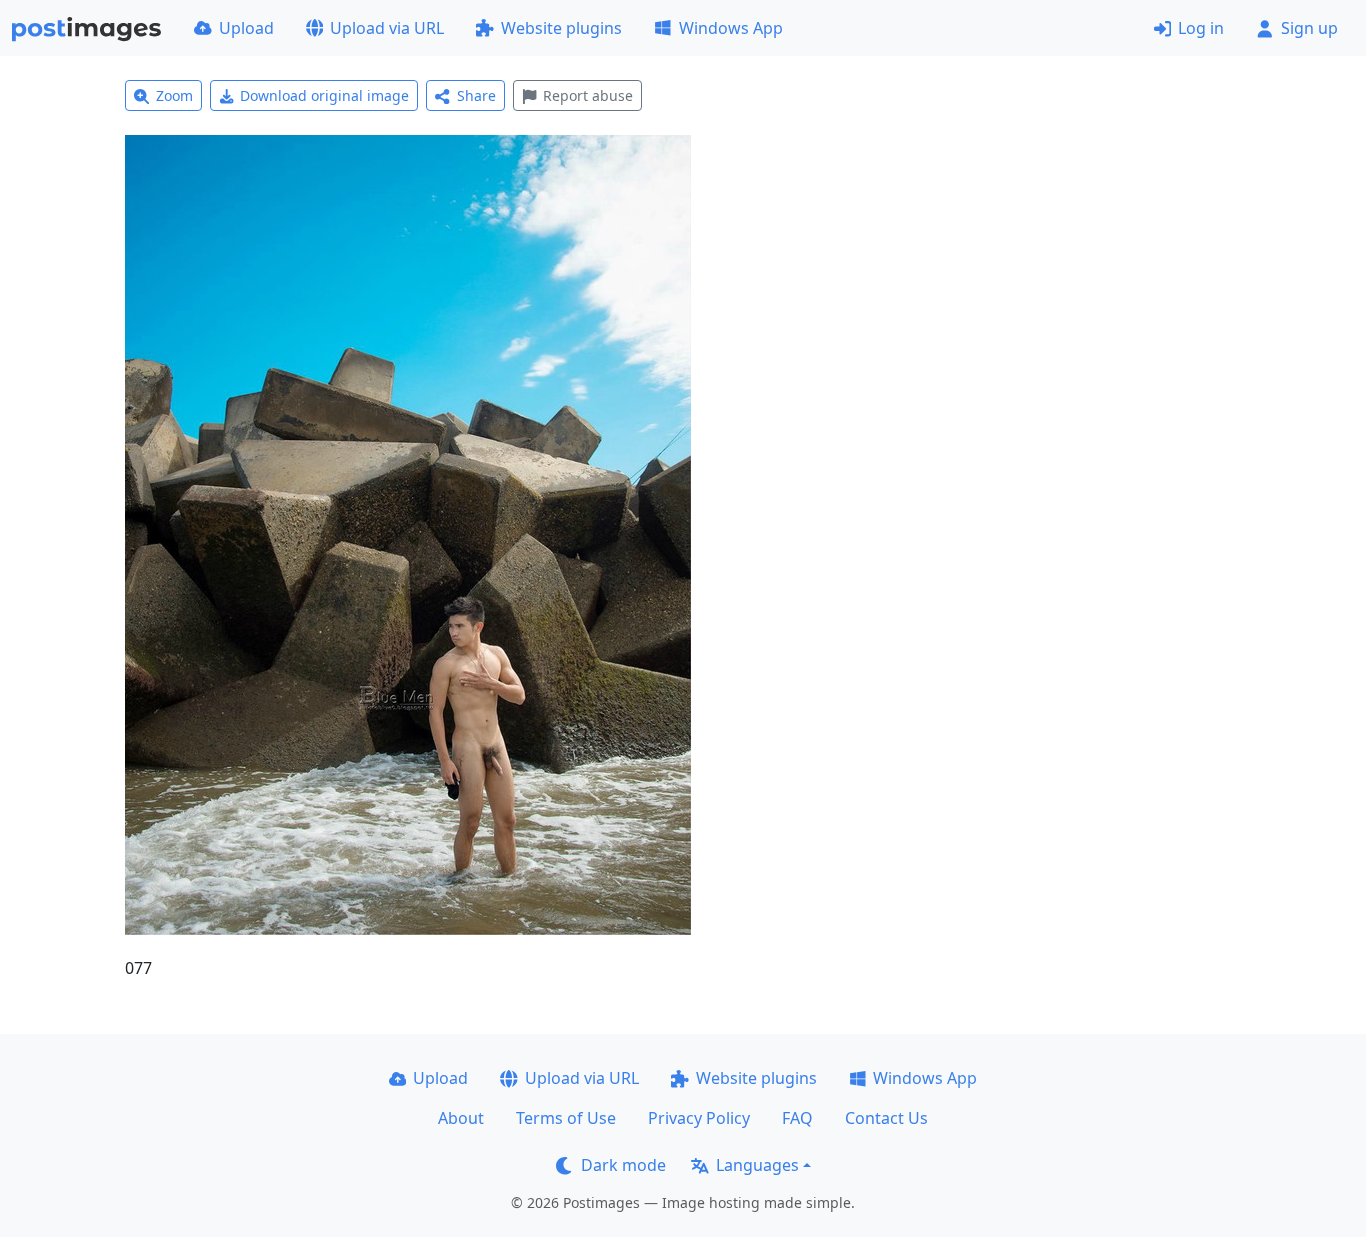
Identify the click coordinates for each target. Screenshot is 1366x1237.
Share (476, 95)
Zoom (174, 95)
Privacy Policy (699, 1118)
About (461, 1118)
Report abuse (588, 95)
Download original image (324, 95)
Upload (246, 28)
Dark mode (623, 1165)
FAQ (797, 1118)
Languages (757, 1165)
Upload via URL (387, 28)
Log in (1201, 28)
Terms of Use (566, 1118)
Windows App (731, 28)
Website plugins (561, 28)
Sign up (1309, 28)
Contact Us (886, 1118)
